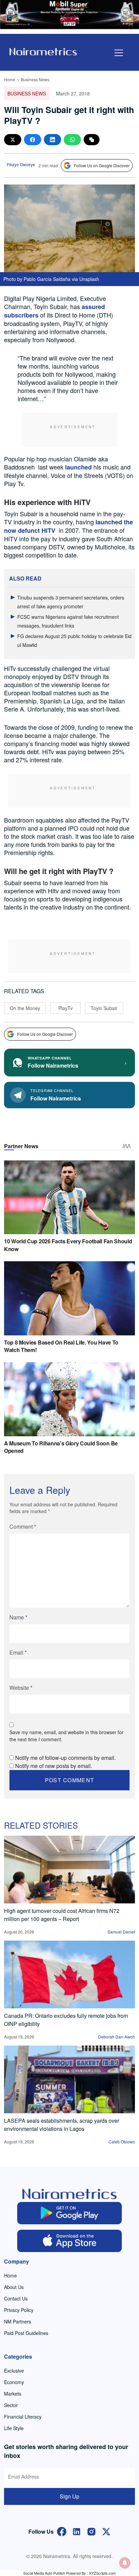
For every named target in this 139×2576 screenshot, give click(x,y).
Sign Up (69, 2496)
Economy (14, 2382)
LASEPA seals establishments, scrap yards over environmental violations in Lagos (62, 2125)
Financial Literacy (23, 2417)
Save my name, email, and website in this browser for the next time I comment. (66, 1736)
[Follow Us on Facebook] (62, 2531)
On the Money (25, 1008)
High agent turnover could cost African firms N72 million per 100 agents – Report (62, 1915)
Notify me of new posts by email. (54, 1766)
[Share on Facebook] (33, 140)
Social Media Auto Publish (44, 2573)
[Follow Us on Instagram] (91, 2531)
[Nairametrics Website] (43, 51)
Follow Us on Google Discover (102, 165)
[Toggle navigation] (119, 53)
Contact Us (16, 2298)
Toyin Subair (104, 1008)
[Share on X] (13, 140)
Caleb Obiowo (122, 2142)
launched (78, 467)
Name (18, 1617)
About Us (14, 2287)
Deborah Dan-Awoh (117, 2037)
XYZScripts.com (102, 2573)
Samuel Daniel (121, 1932)
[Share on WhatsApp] (72, 140)
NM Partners (18, 2321)
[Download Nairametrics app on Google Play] (69, 2213)
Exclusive (14, 2371)
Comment (23, 1526)
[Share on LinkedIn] (52, 140)
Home (10, 79)
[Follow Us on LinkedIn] (77, 2531)
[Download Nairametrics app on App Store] (69, 2241)
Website (21, 1688)
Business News (35, 79)
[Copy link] (92, 140)
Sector (11, 2405)
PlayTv (65, 1008)
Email (18, 1652)
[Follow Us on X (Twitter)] (106, 2531)
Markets (13, 2394)
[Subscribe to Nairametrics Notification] (125, 2563)
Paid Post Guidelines (26, 2333)
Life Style (14, 2428)
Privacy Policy (19, 2310)
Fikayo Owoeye (21, 164)
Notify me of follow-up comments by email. (65, 1758)
